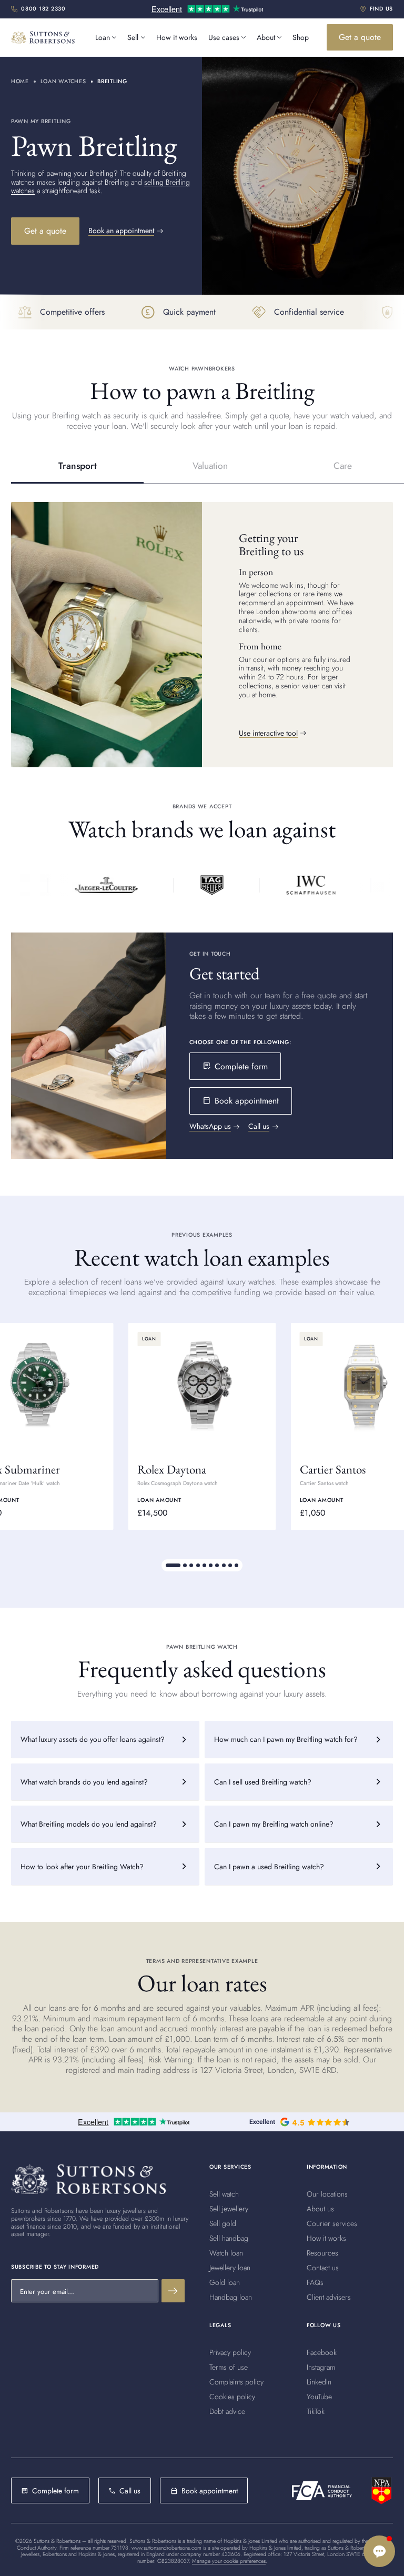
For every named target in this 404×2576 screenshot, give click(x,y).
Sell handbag (229, 2238)
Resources (322, 2253)
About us (320, 2209)
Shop (301, 37)
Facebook (322, 2352)
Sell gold (223, 2223)
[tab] (77, 466)
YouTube (319, 2397)
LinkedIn (319, 2382)
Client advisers (329, 2297)
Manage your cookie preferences (229, 2561)
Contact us (323, 2268)
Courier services (332, 2223)
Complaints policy (236, 2382)
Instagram (321, 2367)
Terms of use (229, 2367)
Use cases (224, 37)
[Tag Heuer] (208, 885)
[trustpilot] (207, 10)
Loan (103, 37)
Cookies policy (232, 2397)
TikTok (316, 2411)
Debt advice (227, 2411)
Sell (133, 37)
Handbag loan (231, 2297)
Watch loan (226, 2253)
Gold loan (225, 2282)
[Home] (88, 2179)
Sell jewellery (229, 2209)
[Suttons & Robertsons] (102, 885)
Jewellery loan (230, 2268)
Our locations (327, 2194)
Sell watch (224, 2194)
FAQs (315, 2282)
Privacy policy (230, 2352)
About (266, 37)
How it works (177, 37)
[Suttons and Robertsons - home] (43, 37)
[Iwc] (307, 885)
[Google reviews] (299, 2122)
